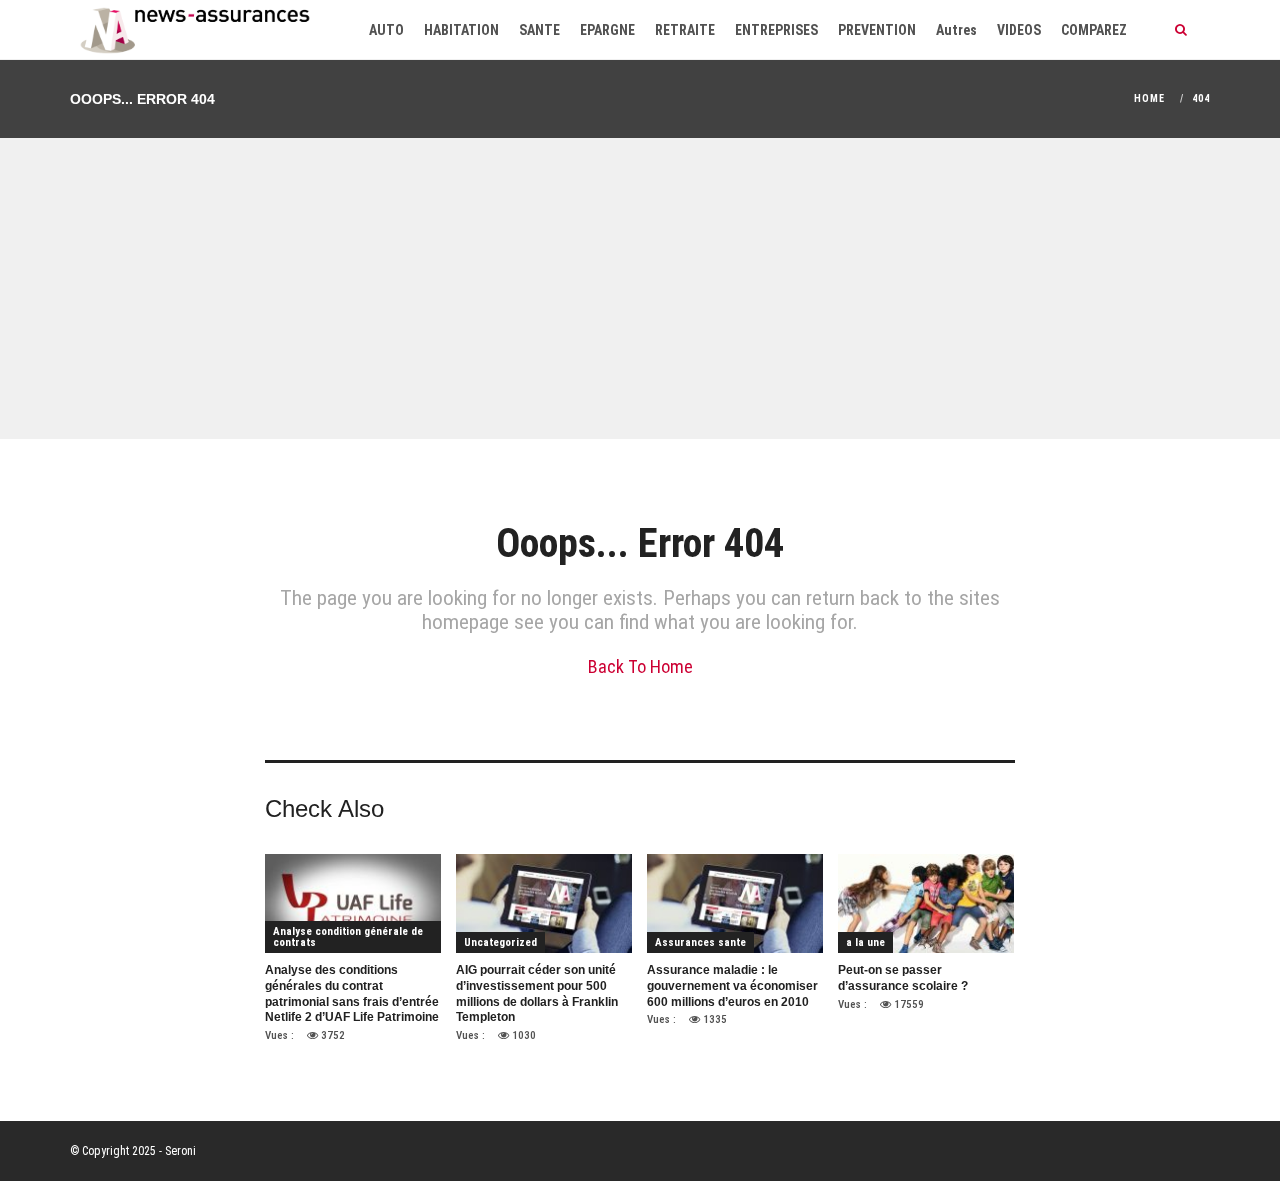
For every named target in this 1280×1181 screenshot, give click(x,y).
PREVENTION (877, 30)
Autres (956, 30)
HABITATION (461, 30)
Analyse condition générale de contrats (348, 937)
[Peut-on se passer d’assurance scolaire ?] (926, 903)
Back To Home (640, 666)
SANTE (539, 30)
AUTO (386, 30)
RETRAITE (685, 30)
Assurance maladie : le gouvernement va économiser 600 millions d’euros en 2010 (732, 985)
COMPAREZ (1094, 30)
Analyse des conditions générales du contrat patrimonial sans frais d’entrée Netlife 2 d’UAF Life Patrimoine (352, 993)
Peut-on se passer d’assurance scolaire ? (903, 978)
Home (1149, 98)
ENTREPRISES (776, 30)
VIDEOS (1019, 30)
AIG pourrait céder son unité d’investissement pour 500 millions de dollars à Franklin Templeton (537, 993)
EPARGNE (607, 30)
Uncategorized (500, 942)
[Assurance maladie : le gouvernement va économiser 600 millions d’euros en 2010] (735, 903)
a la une (865, 942)
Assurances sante (700, 942)
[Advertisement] (640, 289)
